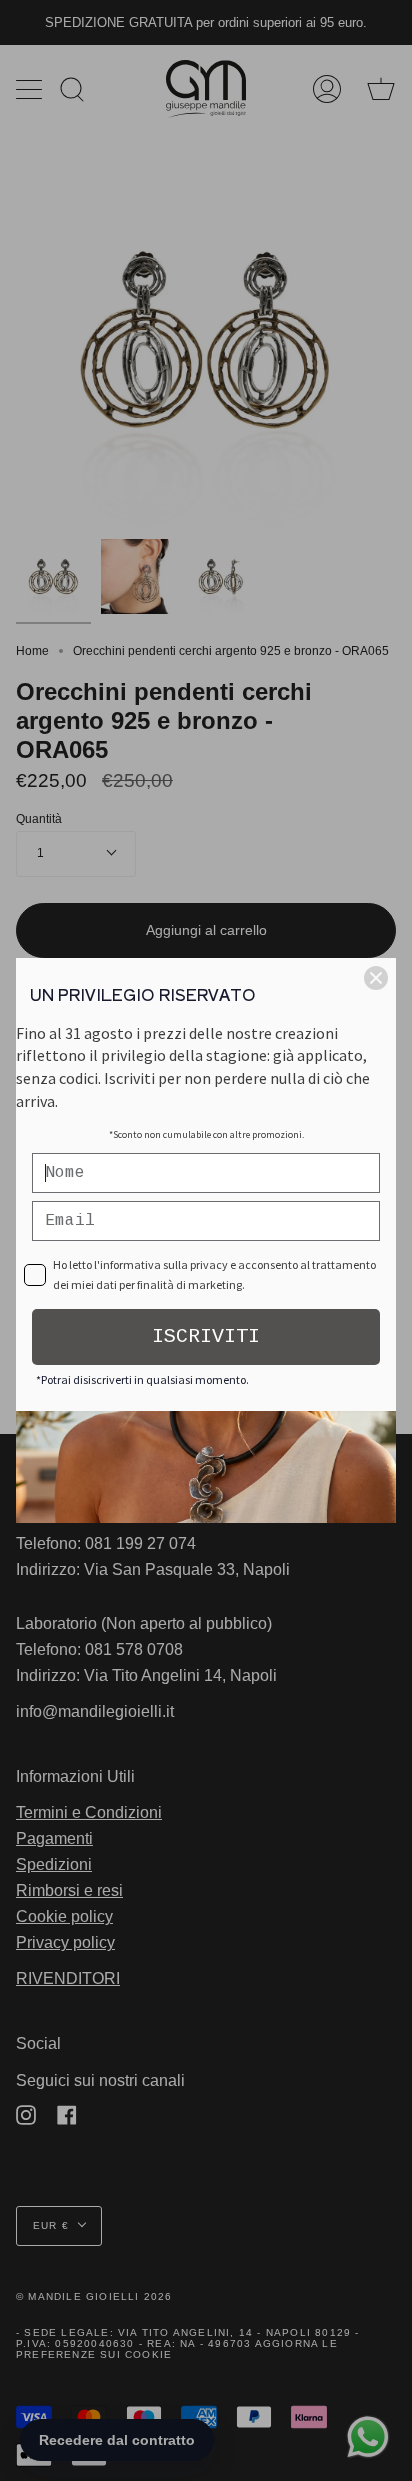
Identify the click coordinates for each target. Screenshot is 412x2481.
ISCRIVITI (206, 1336)
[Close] (376, 978)
